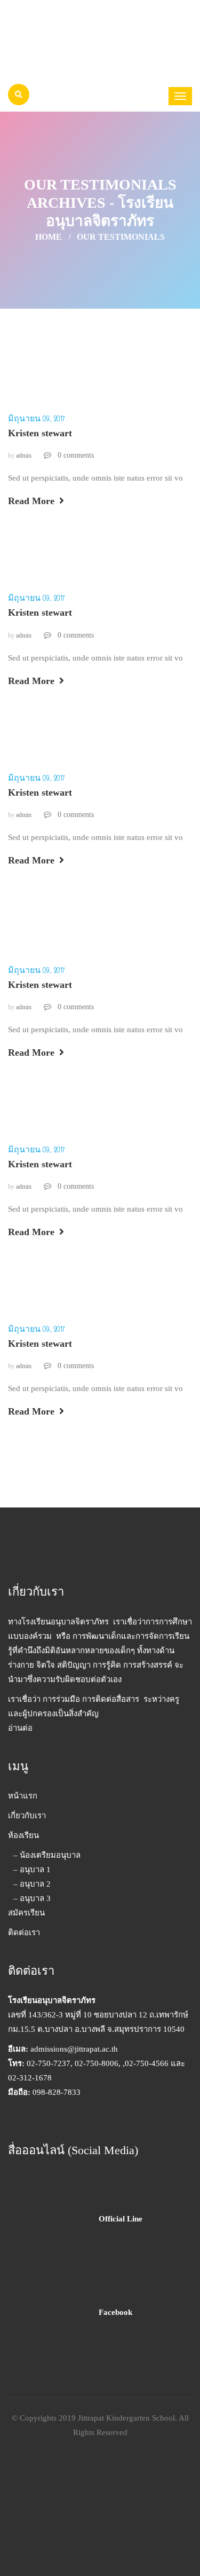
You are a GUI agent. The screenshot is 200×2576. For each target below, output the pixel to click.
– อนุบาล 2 (32, 1884)
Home (49, 237)
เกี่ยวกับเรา (27, 1816)
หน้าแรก (23, 1796)
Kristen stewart (40, 433)
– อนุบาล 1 (32, 1870)
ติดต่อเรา (24, 1933)
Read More (33, 501)
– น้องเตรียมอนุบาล (47, 1855)
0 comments (75, 455)
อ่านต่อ (20, 1728)
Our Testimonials (121, 237)
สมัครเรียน (26, 1913)
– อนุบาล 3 (32, 1898)
